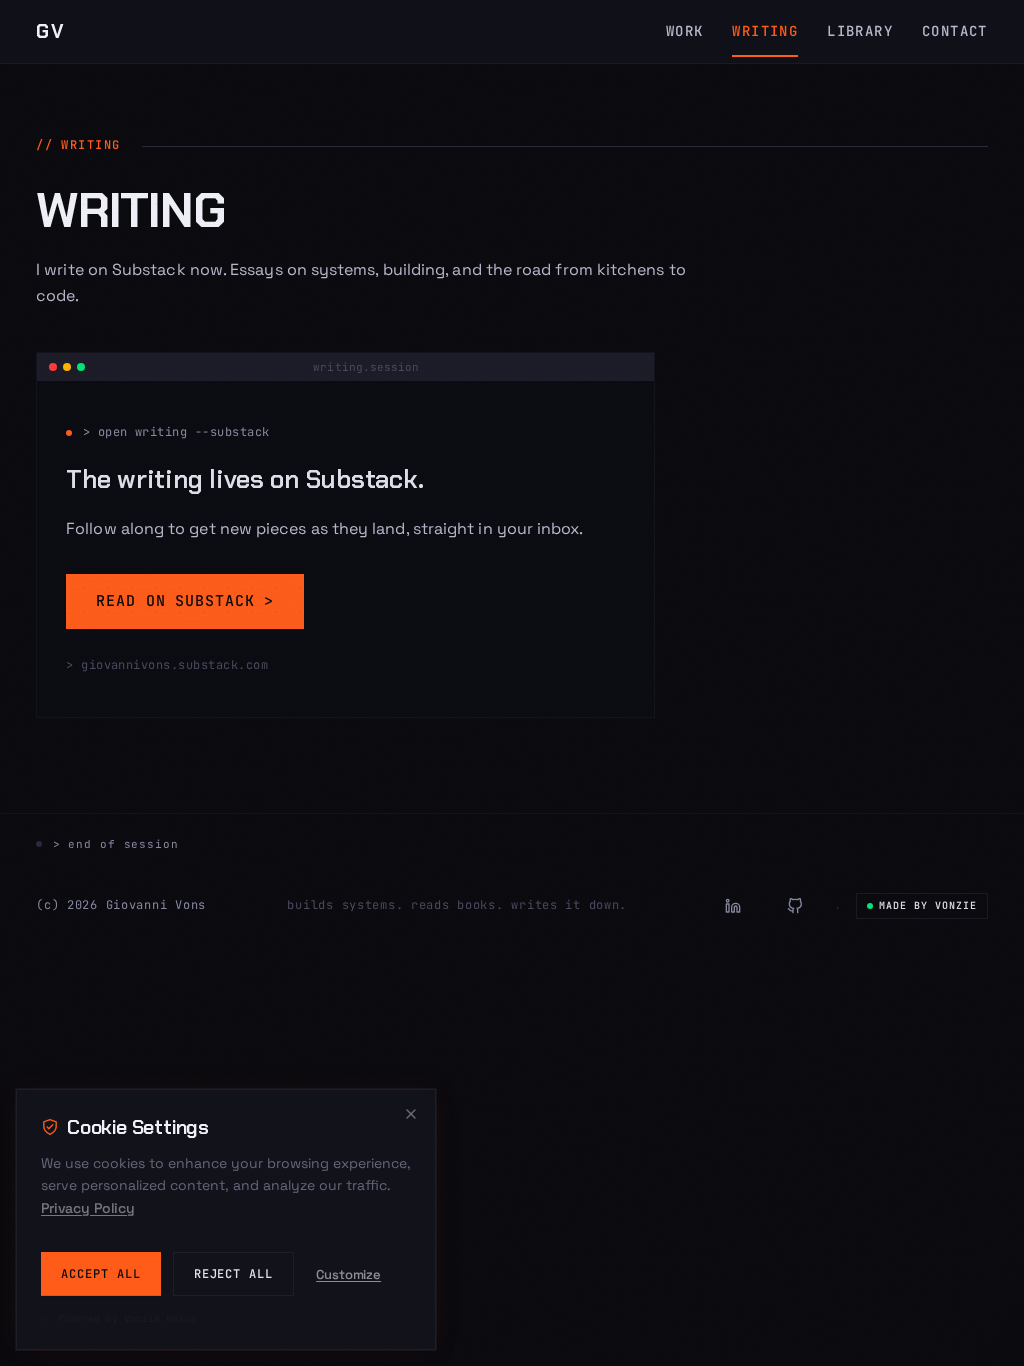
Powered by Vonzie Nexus (124, 1318)
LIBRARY (860, 31)
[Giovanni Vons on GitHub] (795, 906)
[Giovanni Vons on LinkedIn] (733, 906)
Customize (348, 1274)
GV (50, 31)
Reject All (234, 1274)
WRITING (765, 31)
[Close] (411, 1114)
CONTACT (955, 31)
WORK (685, 31)
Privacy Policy (88, 1208)
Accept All (101, 1274)
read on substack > (185, 601)
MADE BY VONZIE (928, 905)
